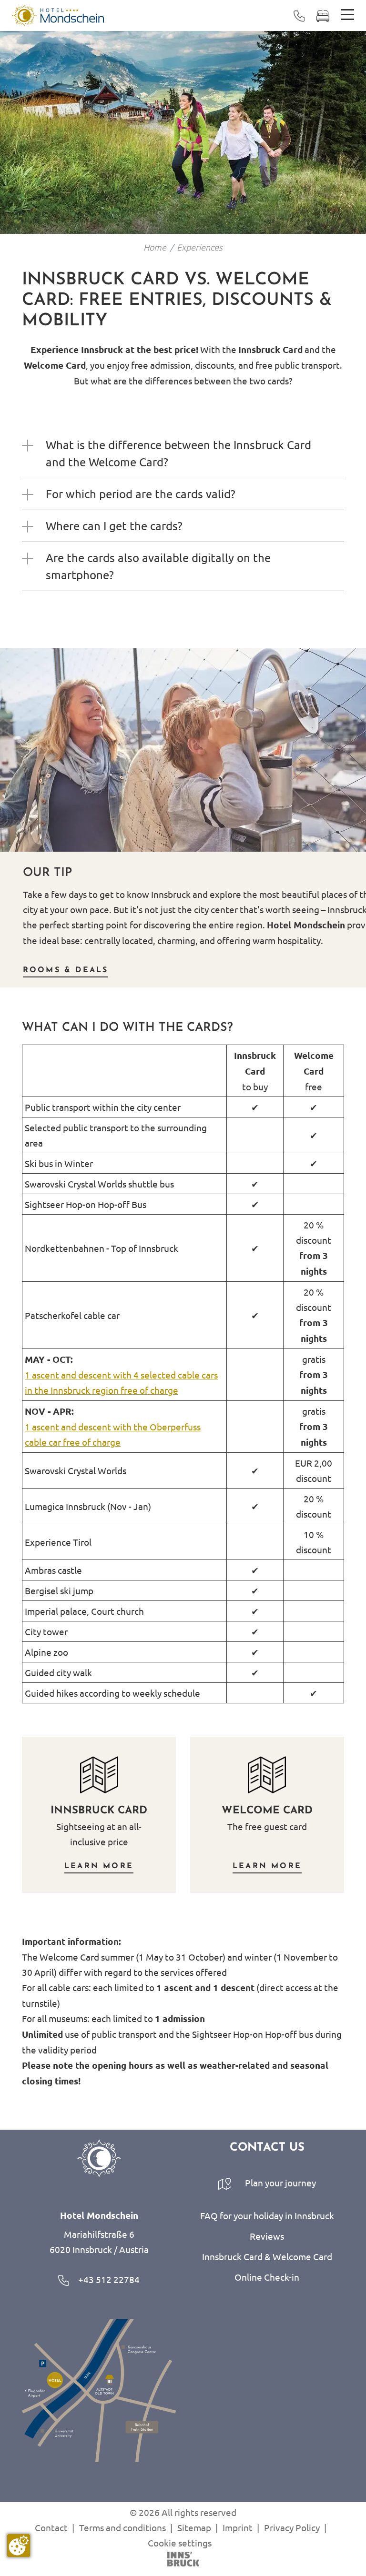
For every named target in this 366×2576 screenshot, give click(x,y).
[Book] (323, 15)
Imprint (238, 2527)
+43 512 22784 (108, 2279)
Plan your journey (280, 2183)
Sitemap (194, 2527)
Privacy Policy (292, 2527)
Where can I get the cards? (114, 526)
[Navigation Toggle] (348, 15)
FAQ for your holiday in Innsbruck (267, 2215)
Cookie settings (180, 2543)
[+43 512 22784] (299, 15)
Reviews (267, 2236)
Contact (51, 2527)
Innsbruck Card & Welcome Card (267, 2256)
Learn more (99, 1866)
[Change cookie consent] (19, 2546)
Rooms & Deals (66, 970)
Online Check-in (267, 2277)
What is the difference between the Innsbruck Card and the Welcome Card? (178, 453)
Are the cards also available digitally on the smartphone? (158, 566)
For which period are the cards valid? (141, 494)
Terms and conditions (122, 2527)
